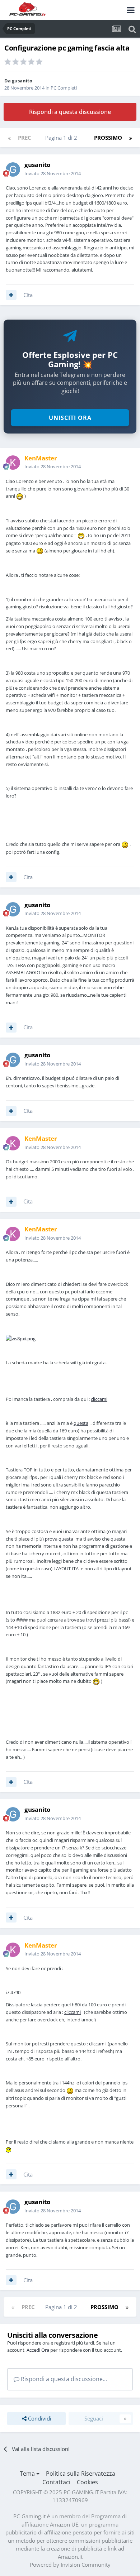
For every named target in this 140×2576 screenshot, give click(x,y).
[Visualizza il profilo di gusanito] (13, 169)
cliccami (99, 1399)
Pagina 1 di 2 (63, 138)
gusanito (22, 81)
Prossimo (108, 138)
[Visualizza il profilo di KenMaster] (13, 463)
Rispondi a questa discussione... (63, 2379)
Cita (28, 295)
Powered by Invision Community (70, 2565)
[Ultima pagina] (131, 138)
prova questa (59, 1539)
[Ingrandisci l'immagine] (21, 1338)
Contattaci (56, 2482)
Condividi (39, 2418)
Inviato (53, 173)
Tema (28, 2474)
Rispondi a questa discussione (70, 112)
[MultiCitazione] (11, 295)
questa (81, 1423)
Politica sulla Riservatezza (81, 2474)
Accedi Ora (38, 2350)
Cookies (87, 2482)
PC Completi (64, 88)
